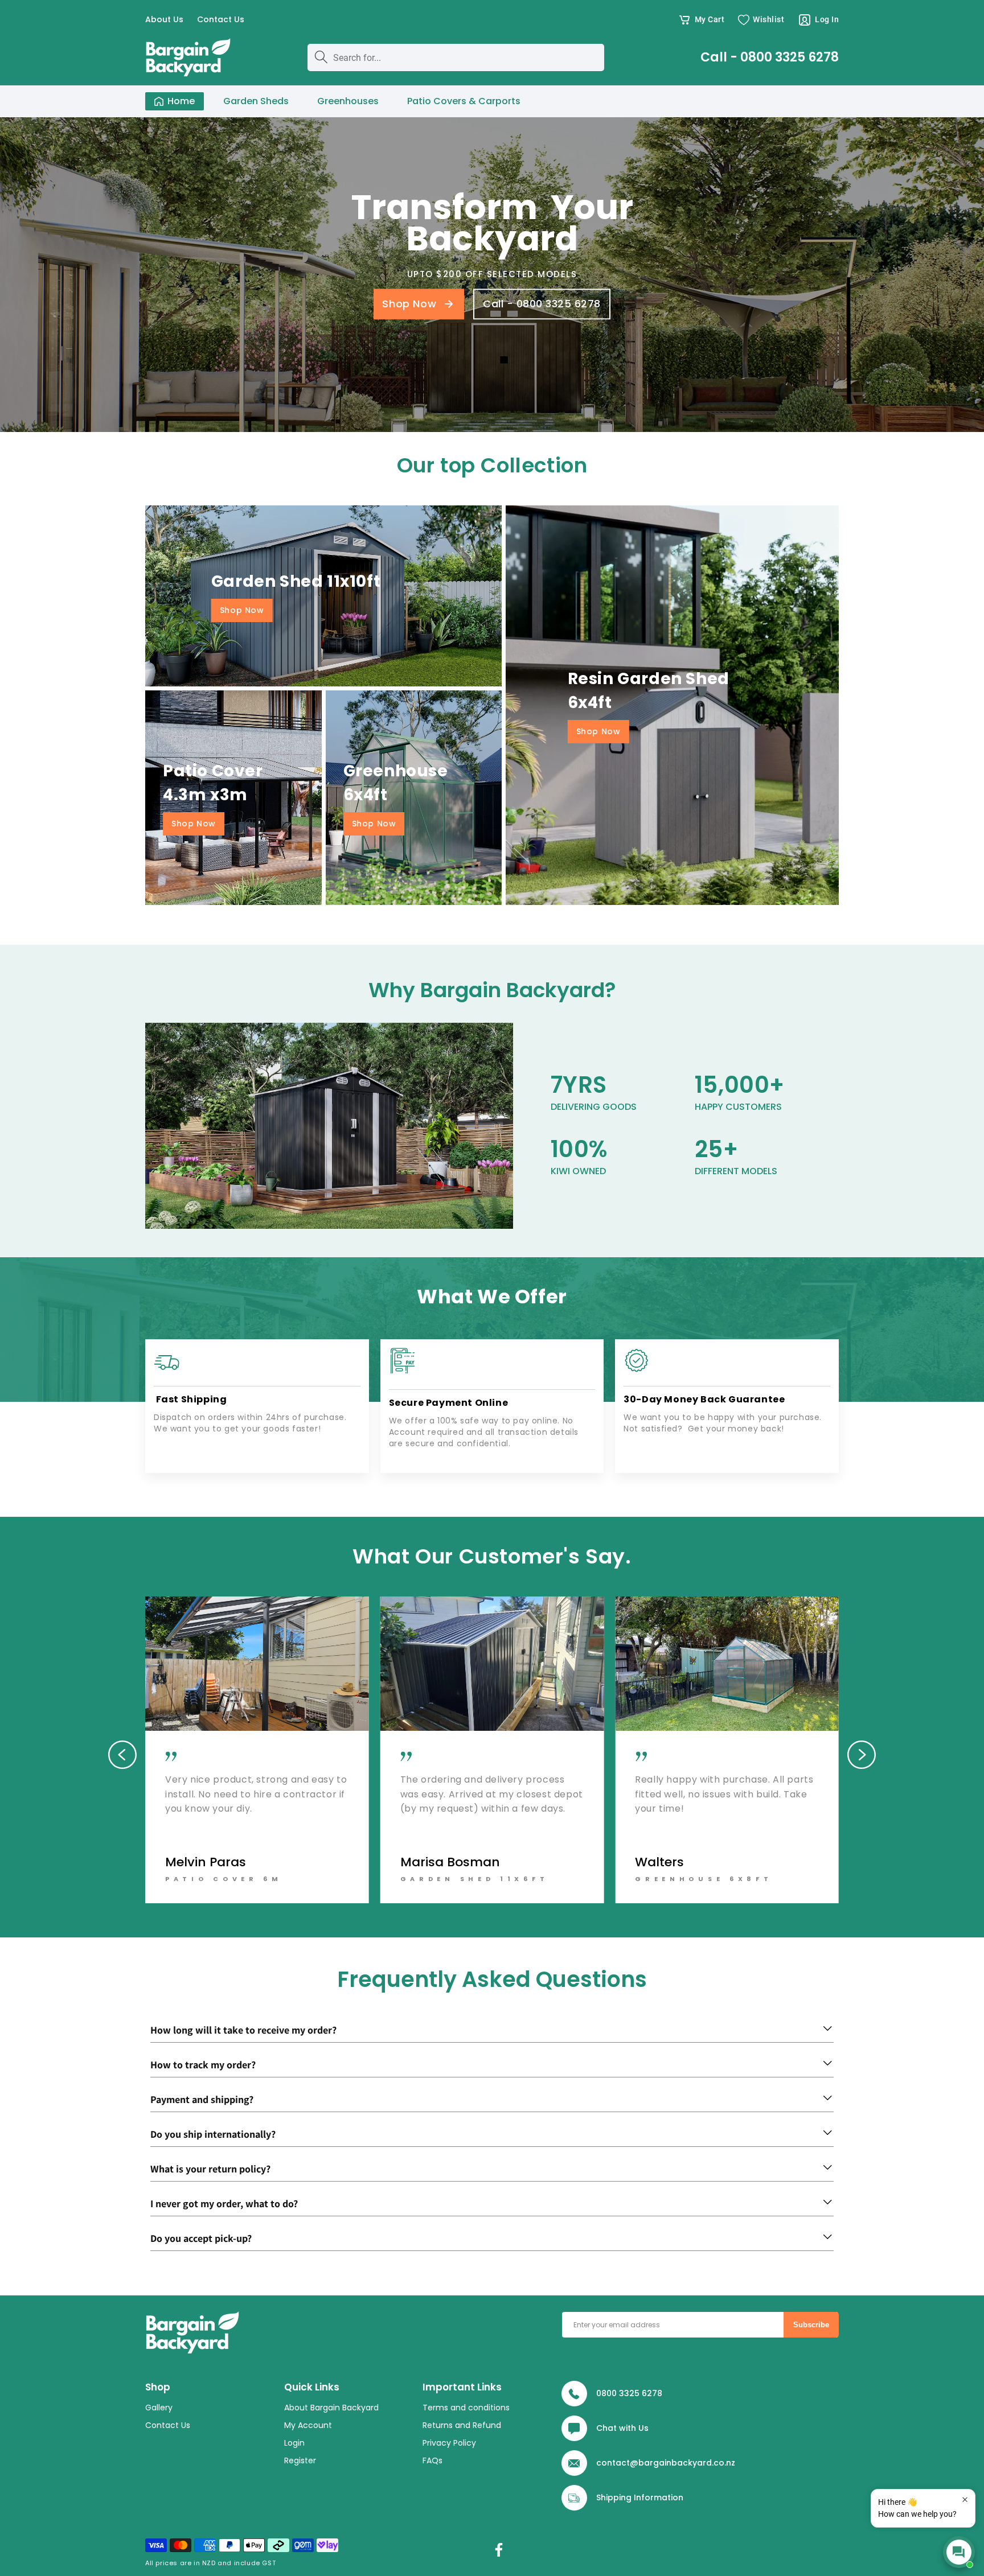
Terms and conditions (466, 2408)
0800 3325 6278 (629, 2393)
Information (659, 2497)
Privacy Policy (449, 2443)
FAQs (432, 2461)
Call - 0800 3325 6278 (770, 57)
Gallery (159, 2408)
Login (294, 2443)
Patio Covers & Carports (464, 101)
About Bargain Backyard (331, 2408)
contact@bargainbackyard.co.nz (666, 2463)
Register (300, 2461)
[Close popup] (965, 2499)
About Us (164, 20)
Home (181, 101)
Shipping (614, 2497)
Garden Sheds (256, 101)
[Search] (321, 57)
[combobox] (456, 57)
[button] (701, 20)
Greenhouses (348, 101)
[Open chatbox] (959, 2552)
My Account (308, 2426)
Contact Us (221, 20)
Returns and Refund (462, 2426)
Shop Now (242, 610)
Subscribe (811, 2325)
